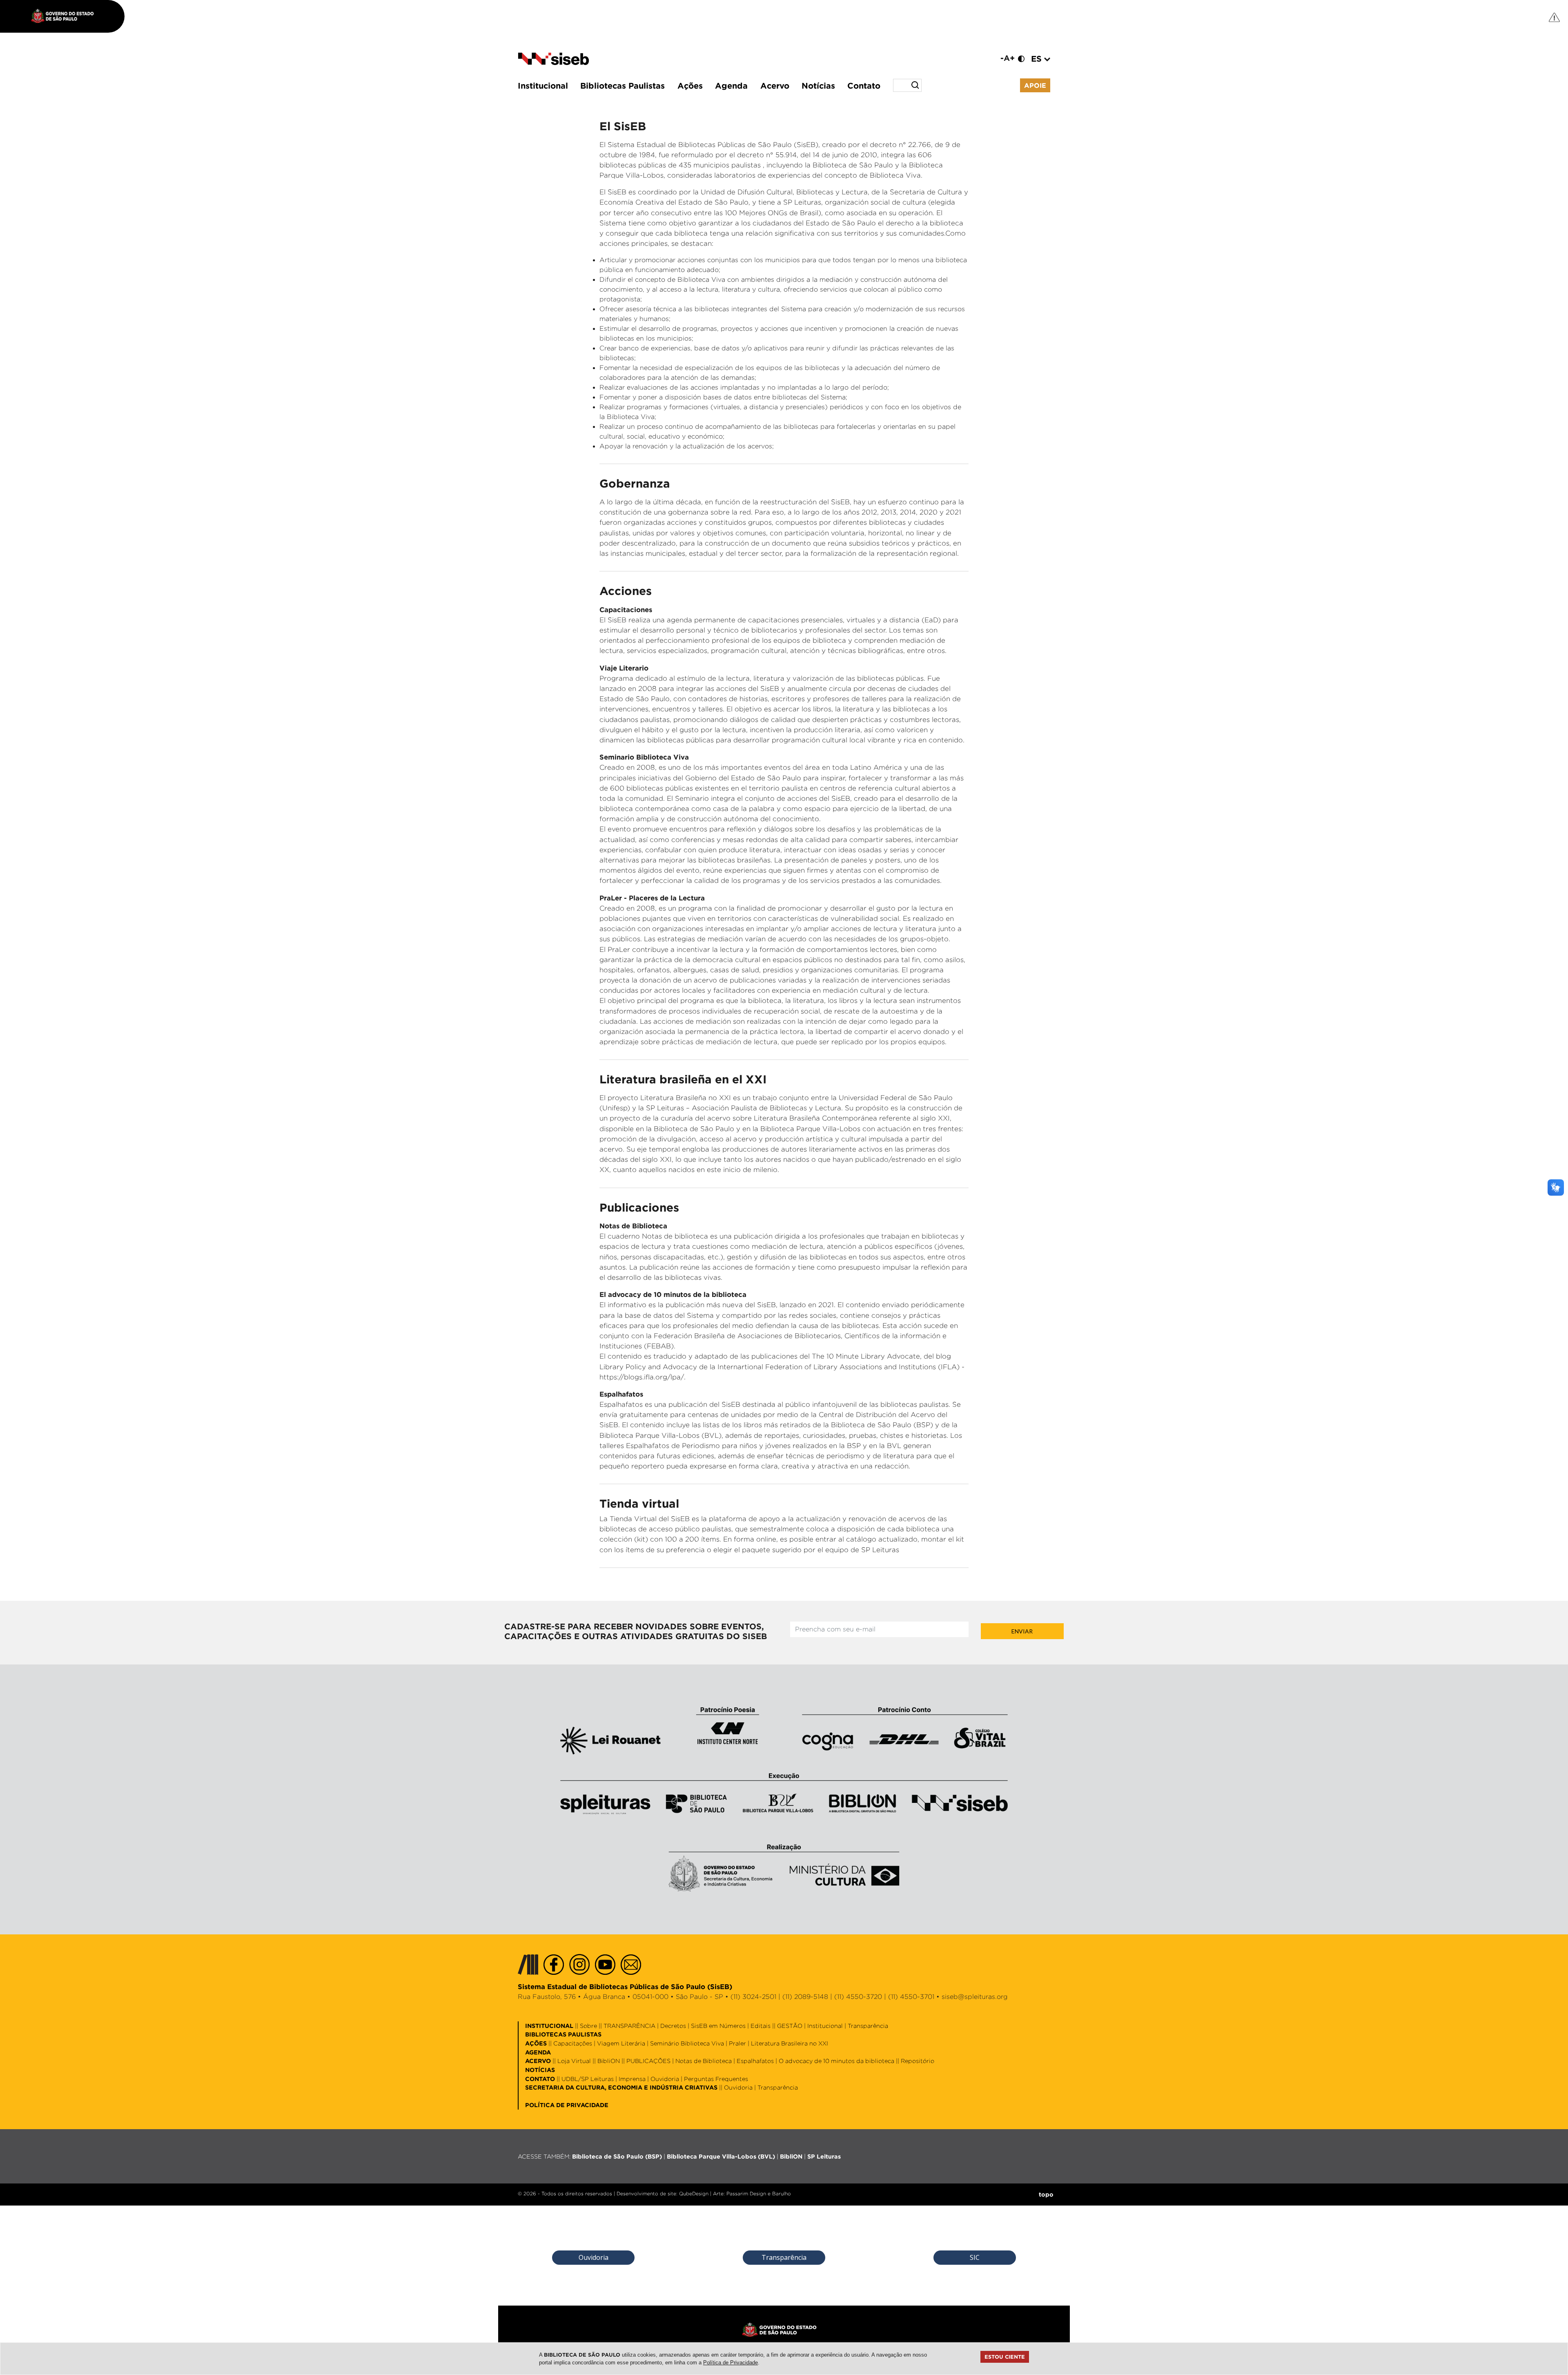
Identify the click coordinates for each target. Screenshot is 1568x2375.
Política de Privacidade (731, 2363)
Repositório (918, 2061)
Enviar (1022, 1631)
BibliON (609, 2061)
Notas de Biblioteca (704, 2061)
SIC (975, 2257)
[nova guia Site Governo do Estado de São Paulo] (67, 16)
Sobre (588, 2026)
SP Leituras (824, 2156)
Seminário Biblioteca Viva (687, 2043)
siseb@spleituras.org (975, 1997)
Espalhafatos (755, 2061)
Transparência (868, 2026)
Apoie (1035, 85)
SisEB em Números (718, 2026)
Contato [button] (864, 85)
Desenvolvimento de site (646, 2193)
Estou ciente (1005, 2357)
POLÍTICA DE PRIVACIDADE (567, 2105)
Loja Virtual (574, 2061)
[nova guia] (1555, 17)
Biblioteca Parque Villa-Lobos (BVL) (721, 2156)
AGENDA (538, 2052)
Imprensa (632, 2079)
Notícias (818, 85)
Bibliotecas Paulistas (623, 85)
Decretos (673, 2026)
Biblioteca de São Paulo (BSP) (617, 2156)
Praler (737, 2043)
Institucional (543, 85)
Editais (761, 2026)
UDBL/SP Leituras (588, 2079)
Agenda (731, 85)
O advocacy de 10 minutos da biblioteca (836, 2061)
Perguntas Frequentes (716, 2079)
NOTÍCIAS (540, 2070)
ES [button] (1038, 58)
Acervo (775, 85)
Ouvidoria (665, 2079)
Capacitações (573, 2043)
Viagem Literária (621, 2043)
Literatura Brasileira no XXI (790, 2043)
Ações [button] (690, 85)
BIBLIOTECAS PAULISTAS (563, 2034)
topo (1046, 2194)
